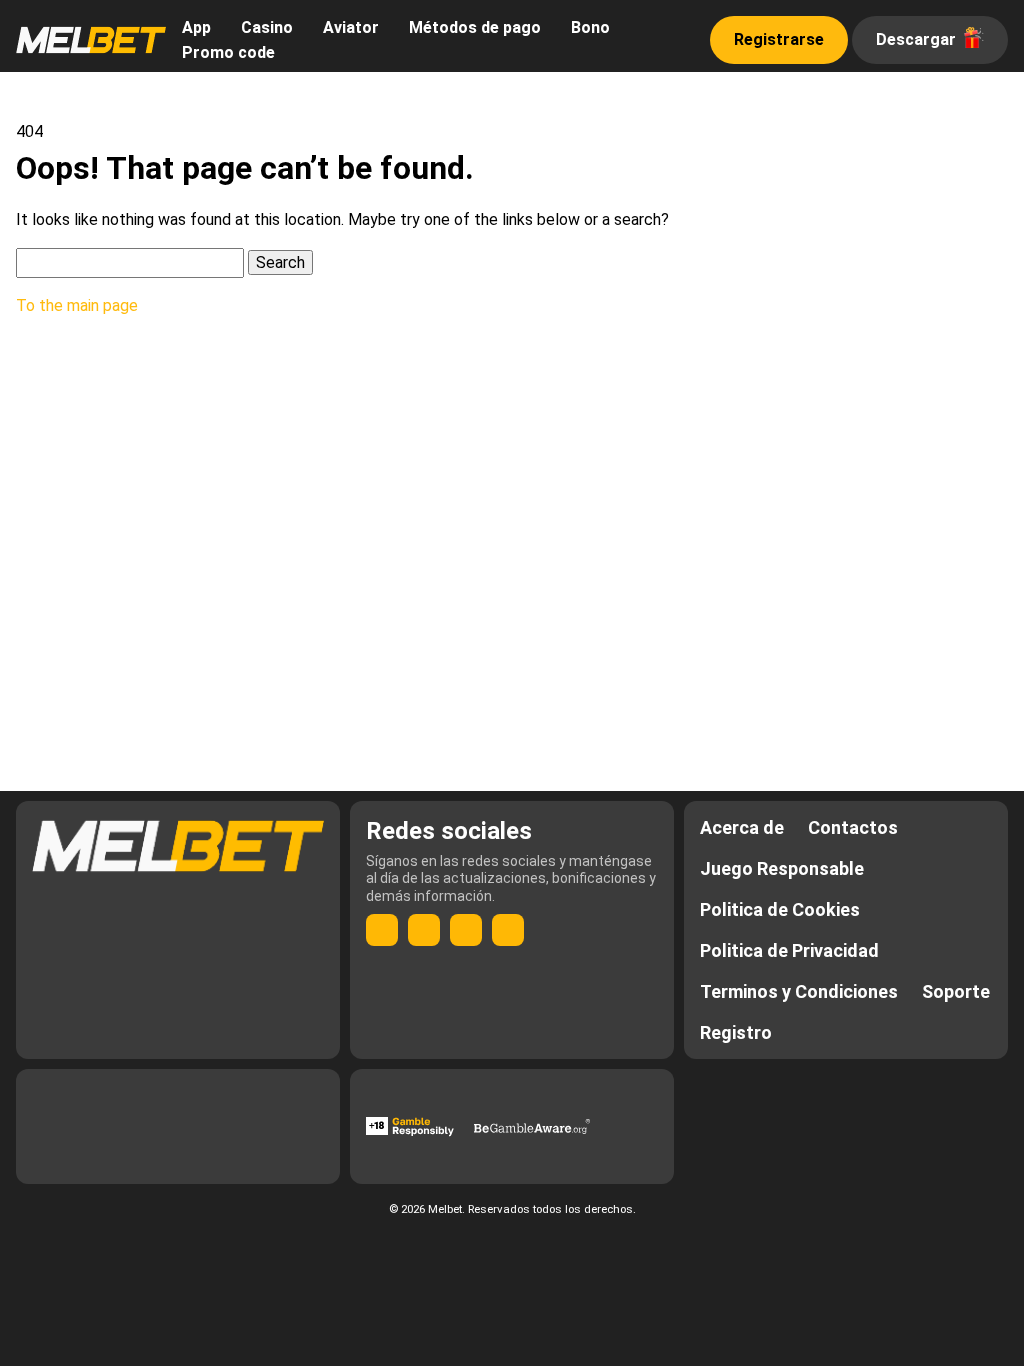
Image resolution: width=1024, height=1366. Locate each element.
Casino (267, 27)
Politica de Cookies (780, 909)
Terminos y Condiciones (799, 991)
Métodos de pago (475, 27)
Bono (590, 27)
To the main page (77, 305)
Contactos (853, 827)
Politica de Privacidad (789, 950)
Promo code (228, 52)
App (196, 27)
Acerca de (742, 827)
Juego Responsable (782, 868)
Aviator (351, 27)
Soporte (956, 991)
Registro (736, 1032)
